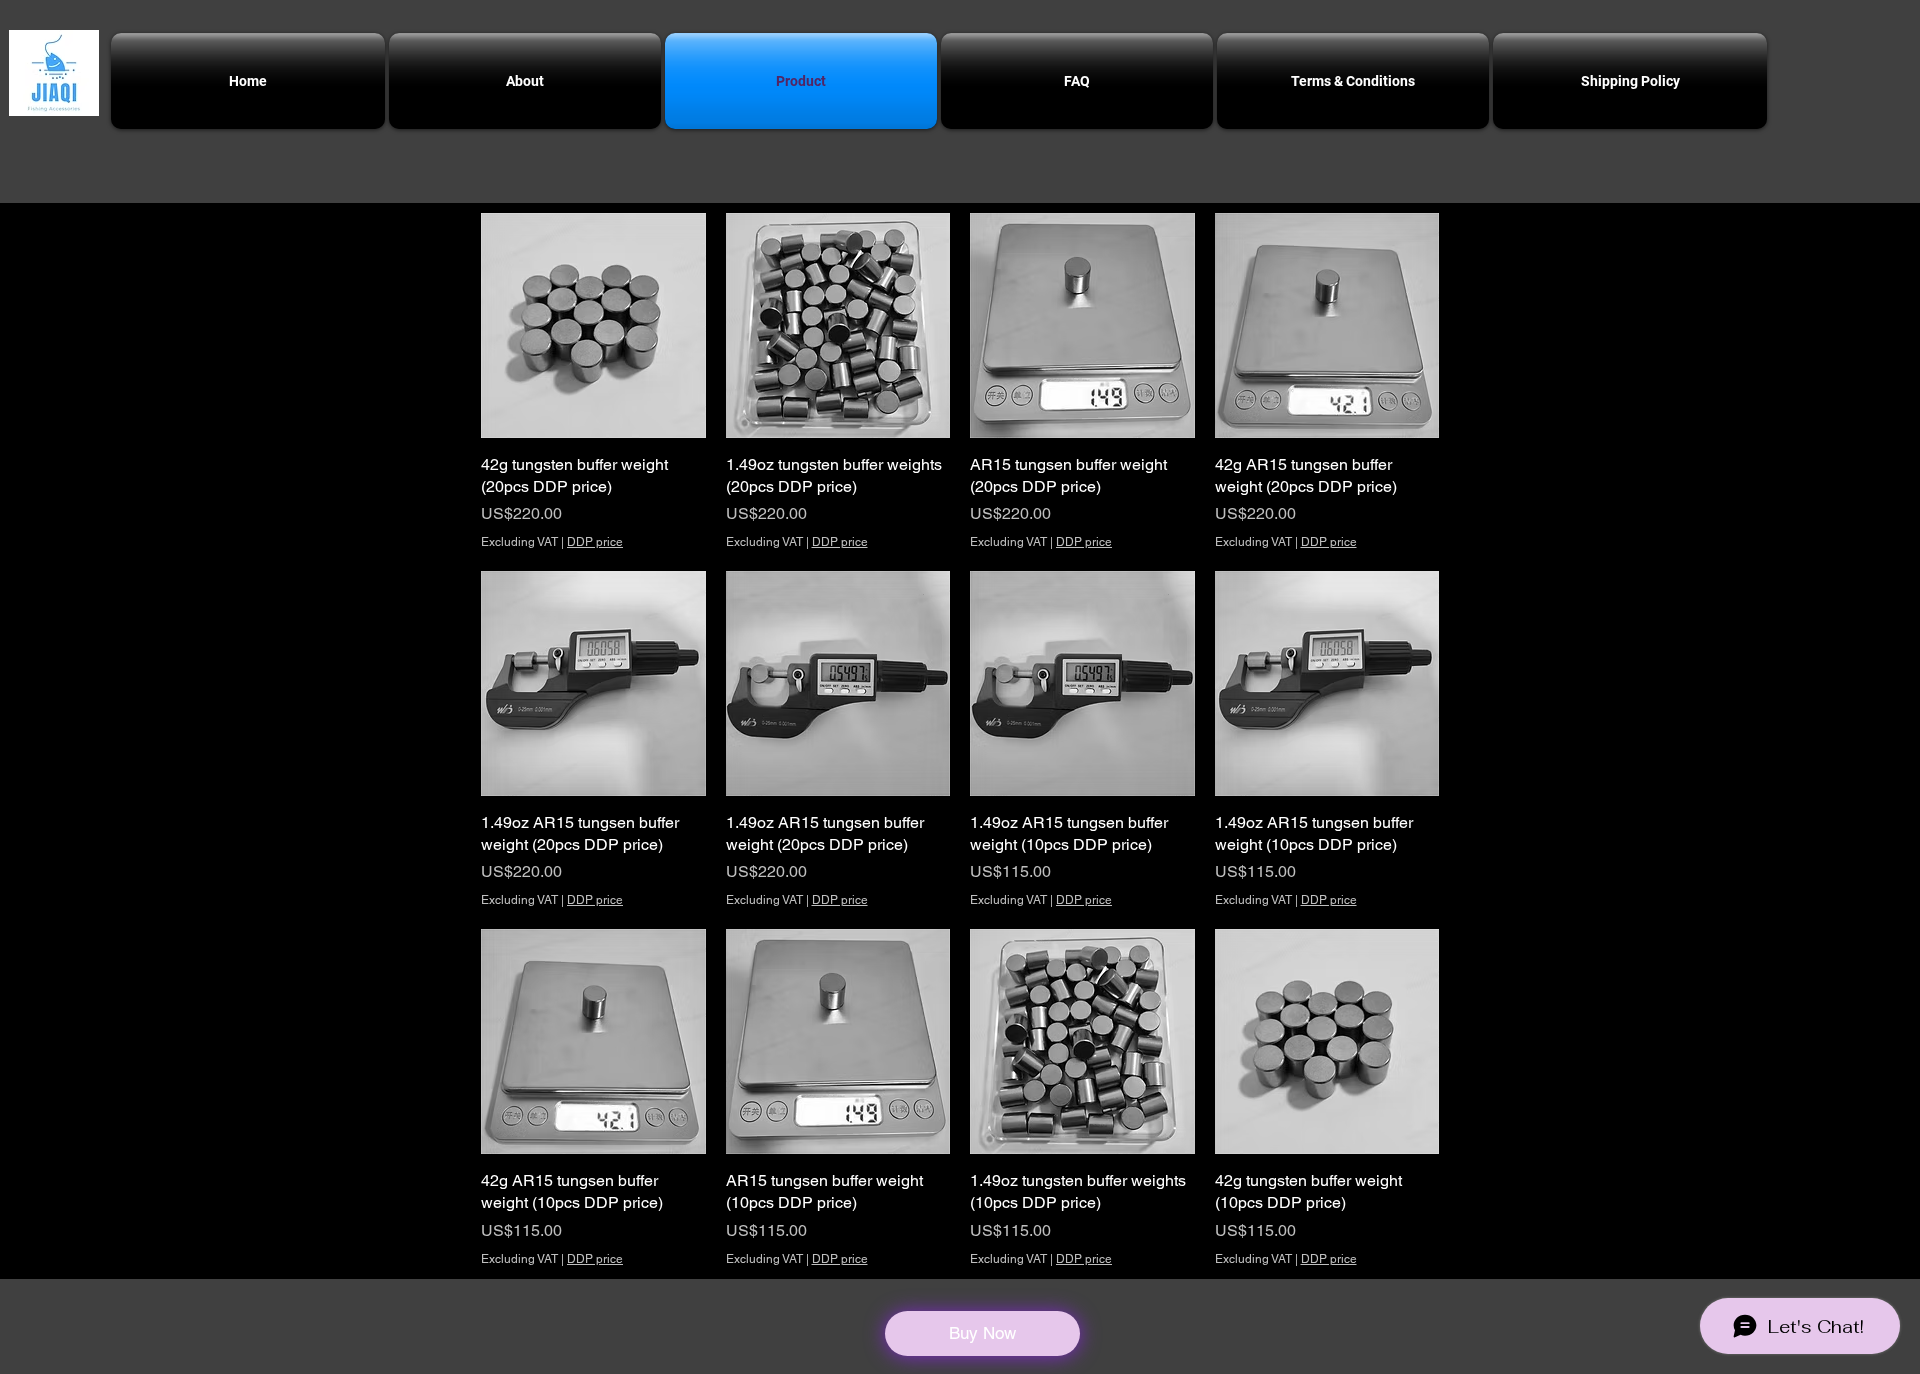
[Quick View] (593, 325)
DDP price (595, 542)
